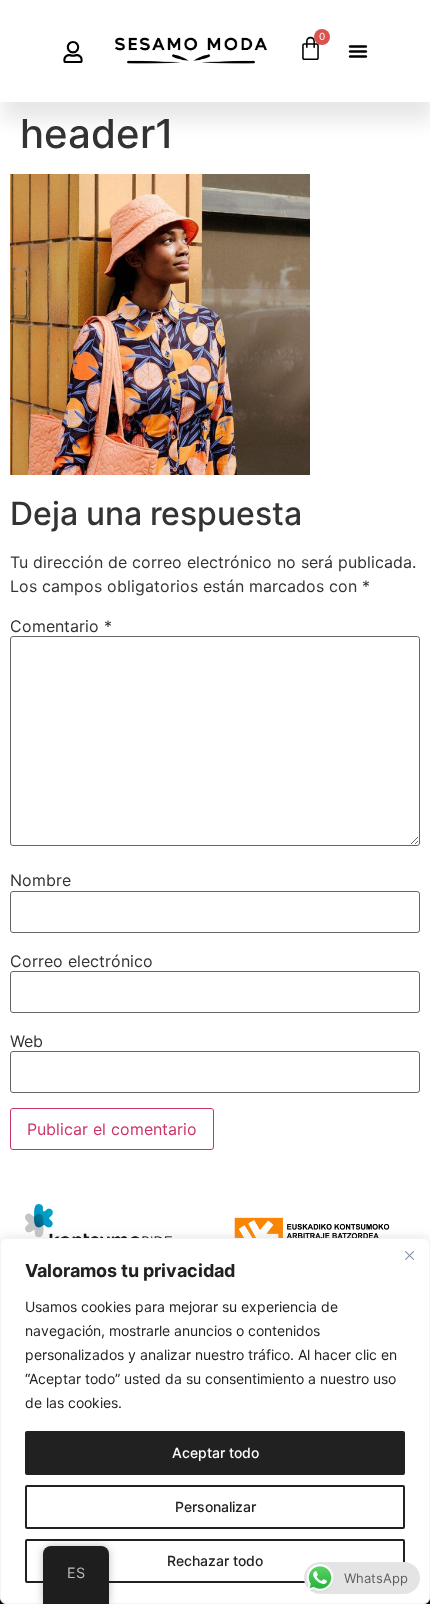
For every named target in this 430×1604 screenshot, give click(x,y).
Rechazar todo (215, 1560)
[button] (358, 51)
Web (26, 1041)
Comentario (61, 626)
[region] (215, 1421)
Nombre (40, 880)
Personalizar (215, 1506)
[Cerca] (409, 1255)
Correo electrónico (81, 961)
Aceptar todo (215, 1452)
